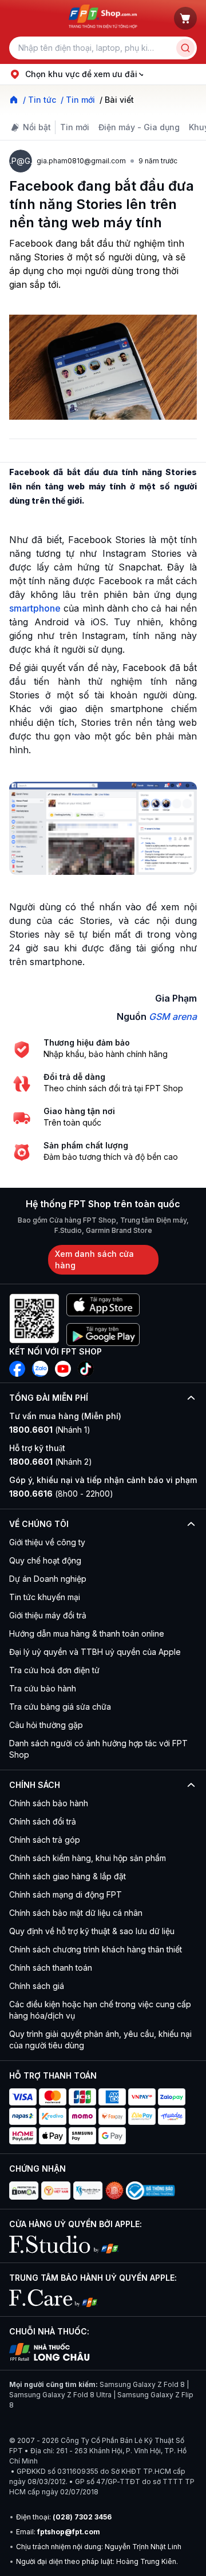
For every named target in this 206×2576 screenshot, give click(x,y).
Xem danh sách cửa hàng (94, 1259)
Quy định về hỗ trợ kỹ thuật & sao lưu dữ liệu (92, 1931)
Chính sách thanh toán (51, 1968)
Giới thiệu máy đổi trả (48, 1615)
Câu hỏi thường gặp (46, 1725)
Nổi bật (37, 127)
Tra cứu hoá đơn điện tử (54, 1670)
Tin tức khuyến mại (45, 1597)
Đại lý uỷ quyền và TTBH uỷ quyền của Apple (95, 1652)
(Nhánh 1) (50, 1430)
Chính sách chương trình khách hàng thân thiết (96, 1949)
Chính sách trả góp (45, 1840)
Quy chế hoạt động (45, 1560)
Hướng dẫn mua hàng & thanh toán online (87, 1633)
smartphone (35, 608)
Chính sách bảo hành (49, 1803)
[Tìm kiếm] (185, 48)
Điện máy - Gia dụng (139, 127)
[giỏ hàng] (185, 18)
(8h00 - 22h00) (61, 1494)
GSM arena (173, 1016)
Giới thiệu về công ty (47, 1542)
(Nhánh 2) (51, 1462)
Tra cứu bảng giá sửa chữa (60, 1707)
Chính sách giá (37, 1986)
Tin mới (75, 127)
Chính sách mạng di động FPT (66, 1894)
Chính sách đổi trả (43, 1821)
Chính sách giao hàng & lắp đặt (68, 1876)
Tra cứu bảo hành (43, 1688)
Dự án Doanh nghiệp (48, 1579)
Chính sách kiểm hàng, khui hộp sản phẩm (88, 1858)
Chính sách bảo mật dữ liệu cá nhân (76, 1913)
